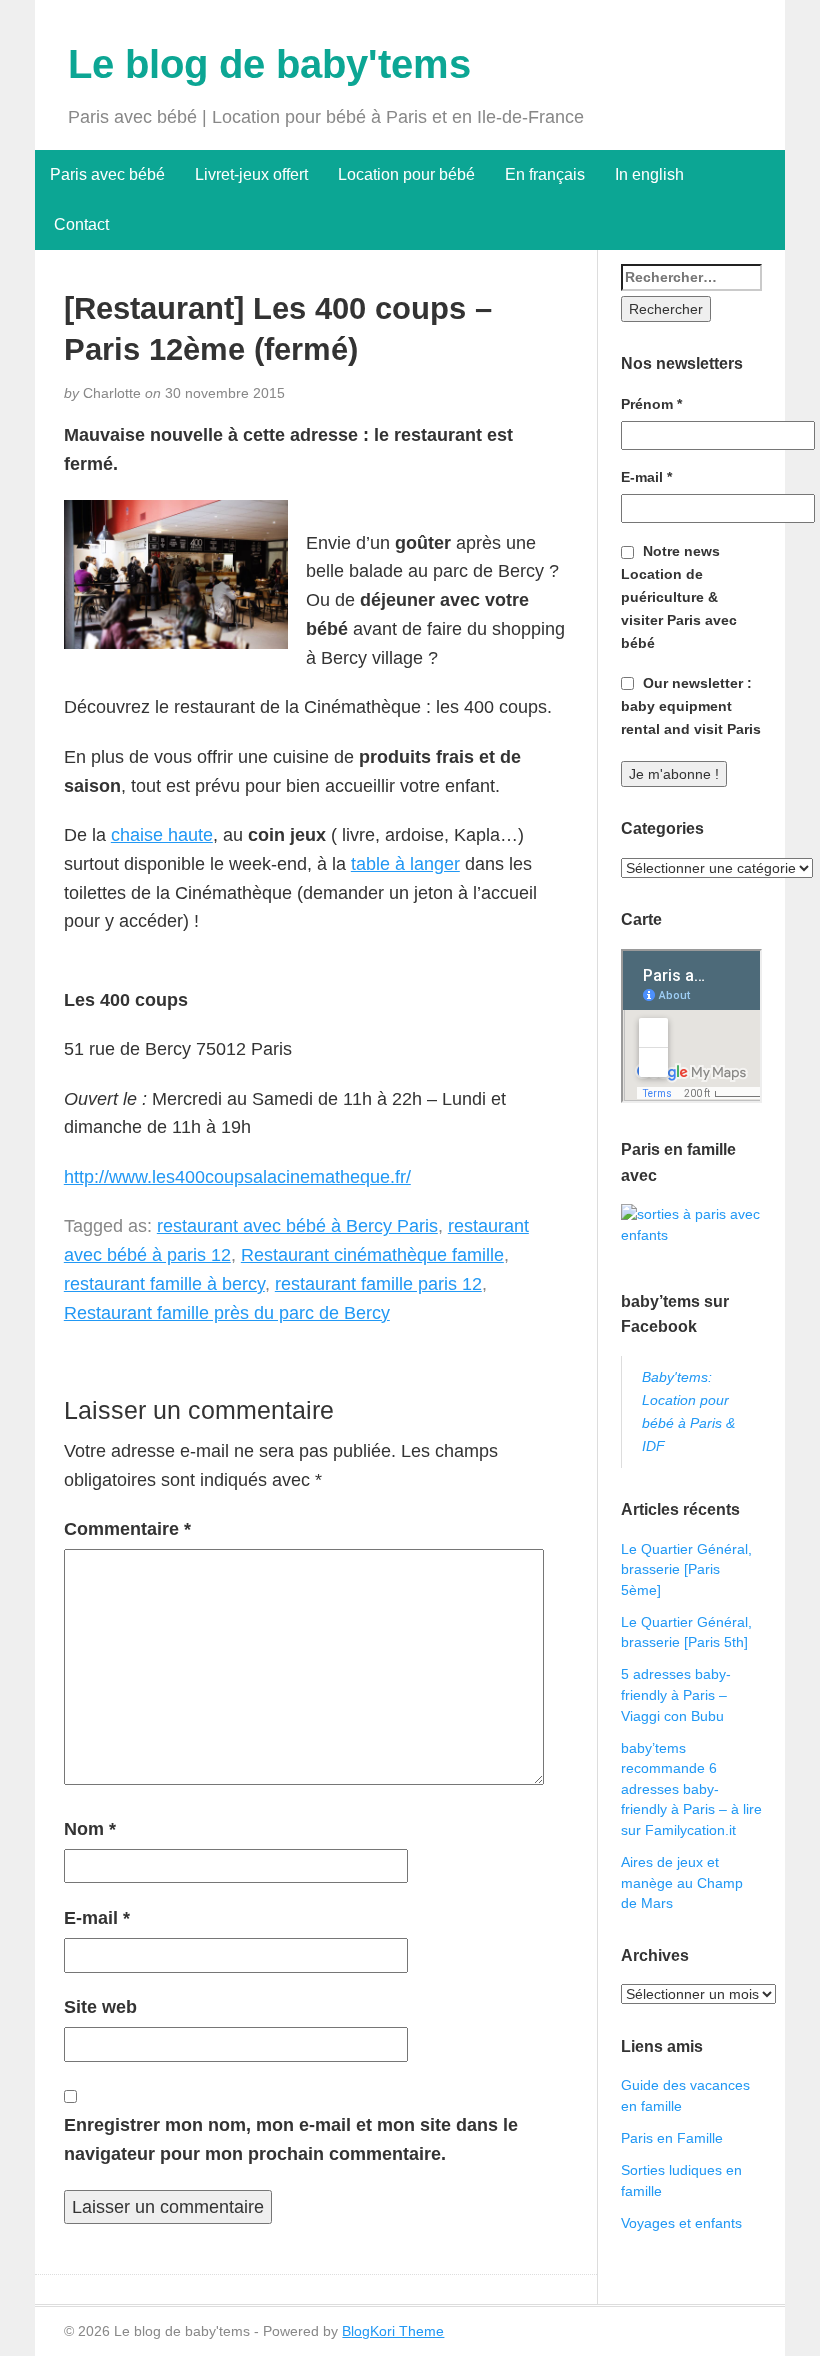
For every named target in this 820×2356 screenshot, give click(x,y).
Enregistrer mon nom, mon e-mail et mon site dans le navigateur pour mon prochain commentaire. (291, 2139)
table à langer (405, 864)
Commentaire (127, 1529)
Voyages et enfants (681, 2223)
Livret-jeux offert (251, 174)
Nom (90, 1829)
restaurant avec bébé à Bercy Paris (297, 1226)
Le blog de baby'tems (269, 64)
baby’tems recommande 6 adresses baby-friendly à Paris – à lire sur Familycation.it (691, 1789)
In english (649, 174)
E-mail (97, 1918)
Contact (79, 224)
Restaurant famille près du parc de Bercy (227, 1313)
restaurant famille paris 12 (378, 1284)
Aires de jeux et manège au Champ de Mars (682, 1882)
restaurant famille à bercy (164, 1284)
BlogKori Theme (393, 2331)
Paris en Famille (672, 2138)
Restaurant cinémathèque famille (372, 1255)
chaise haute (162, 835)
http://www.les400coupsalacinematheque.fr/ (237, 1177)
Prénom (651, 404)
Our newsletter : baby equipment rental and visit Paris (691, 706)
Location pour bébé (406, 174)
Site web (100, 2007)
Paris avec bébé (107, 174)
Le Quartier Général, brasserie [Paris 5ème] (686, 1569)
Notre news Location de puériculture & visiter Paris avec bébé (679, 597)
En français (545, 174)
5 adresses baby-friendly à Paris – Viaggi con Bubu (676, 1694)
